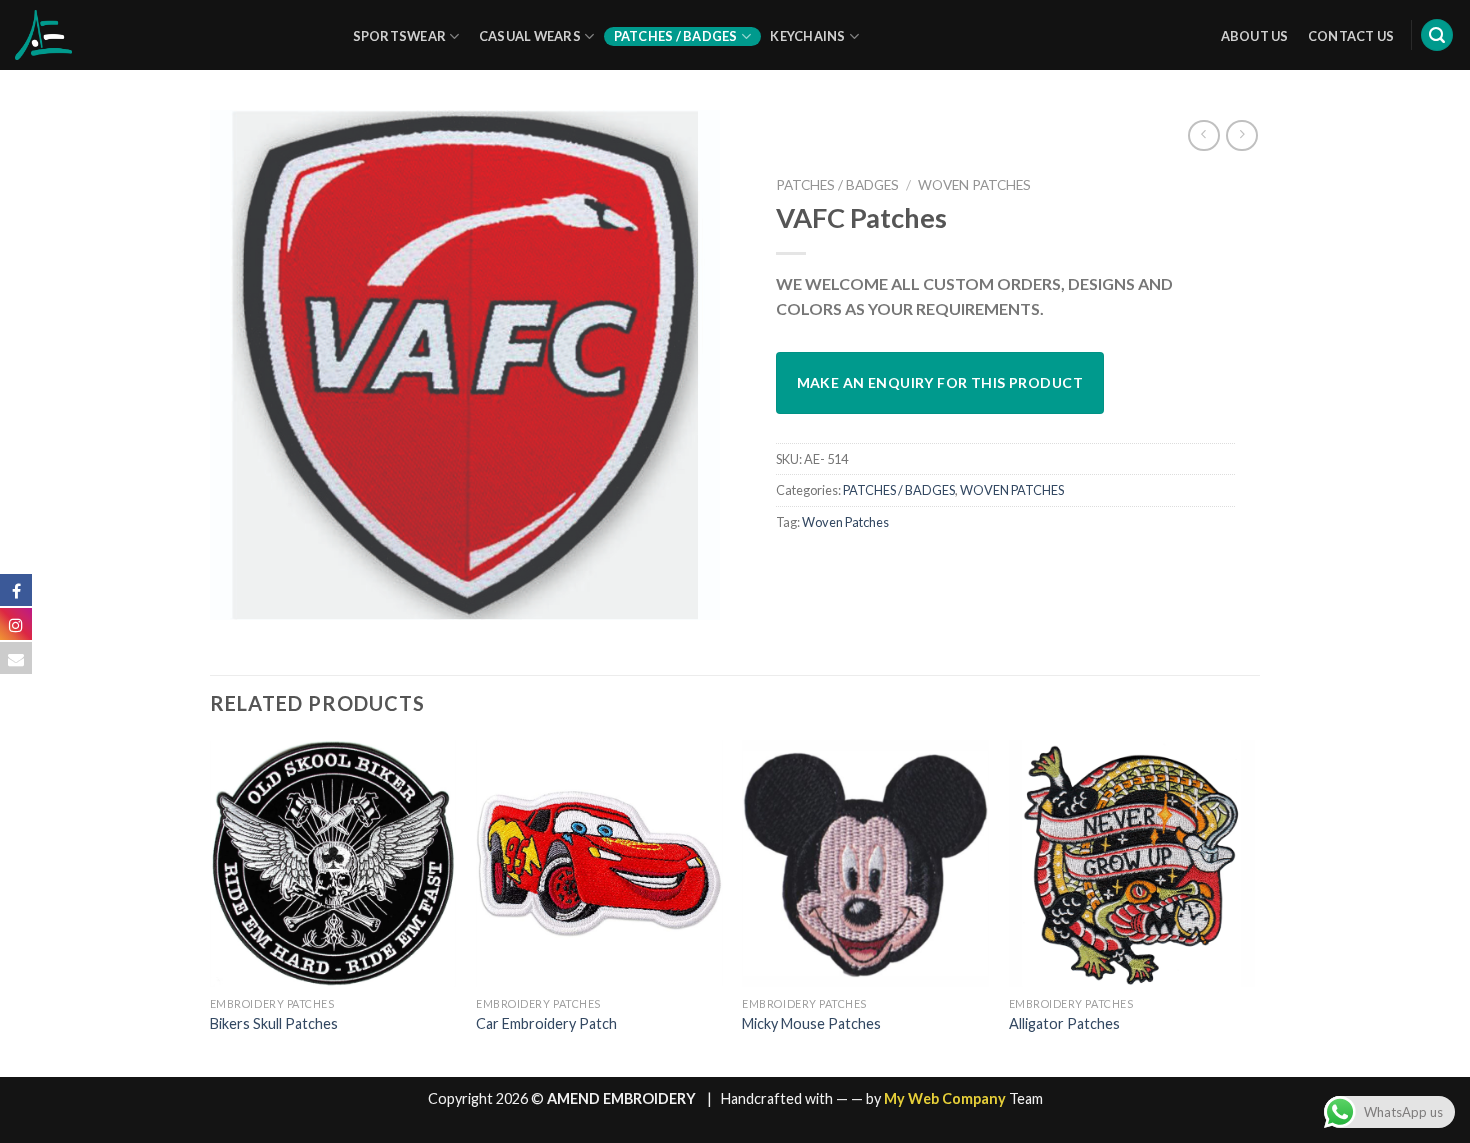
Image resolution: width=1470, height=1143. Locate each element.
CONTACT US (1351, 36)
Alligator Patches (1064, 1023)
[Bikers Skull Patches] (333, 863)
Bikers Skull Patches (274, 1023)
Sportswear (400, 36)
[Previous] (211, 906)
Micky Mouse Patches (811, 1023)
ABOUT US (1255, 36)
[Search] (1437, 35)
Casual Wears (530, 36)
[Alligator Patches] (1132, 863)
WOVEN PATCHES (974, 185)
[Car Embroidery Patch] (599, 863)
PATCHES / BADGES (837, 185)
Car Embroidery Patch (546, 1023)
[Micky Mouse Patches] (865, 863)
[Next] (1254, 906)
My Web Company (945, 1098)
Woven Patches (845, 522)
